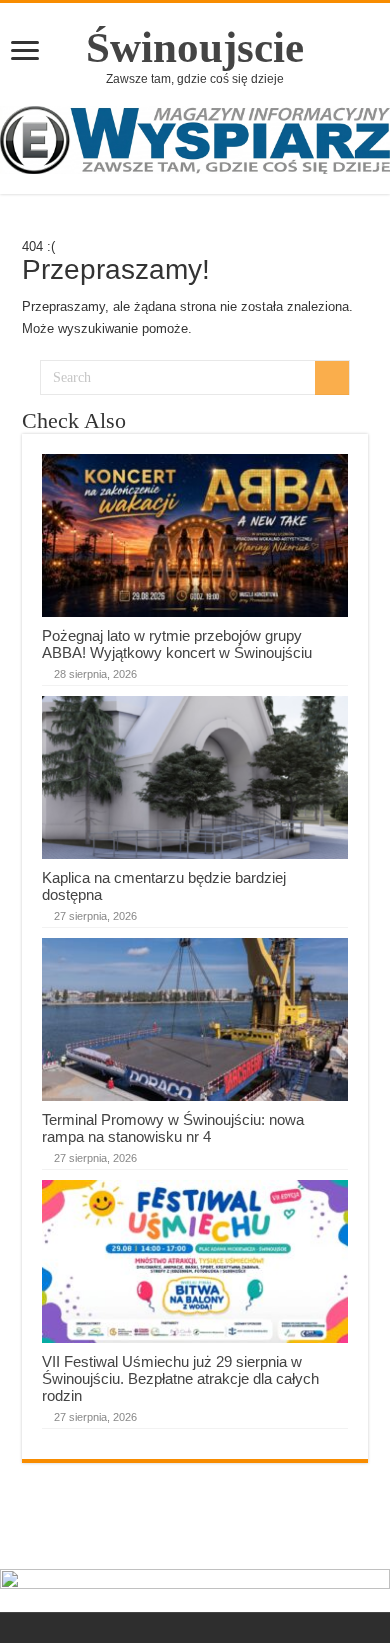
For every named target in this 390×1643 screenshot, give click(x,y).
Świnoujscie (195, 47)
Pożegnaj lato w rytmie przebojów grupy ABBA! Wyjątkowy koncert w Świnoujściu (177, 644)
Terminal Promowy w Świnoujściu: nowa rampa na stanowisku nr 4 (173, 1128)
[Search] (332, 378)
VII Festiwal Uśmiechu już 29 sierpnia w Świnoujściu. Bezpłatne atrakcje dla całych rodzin (180, 1378)
